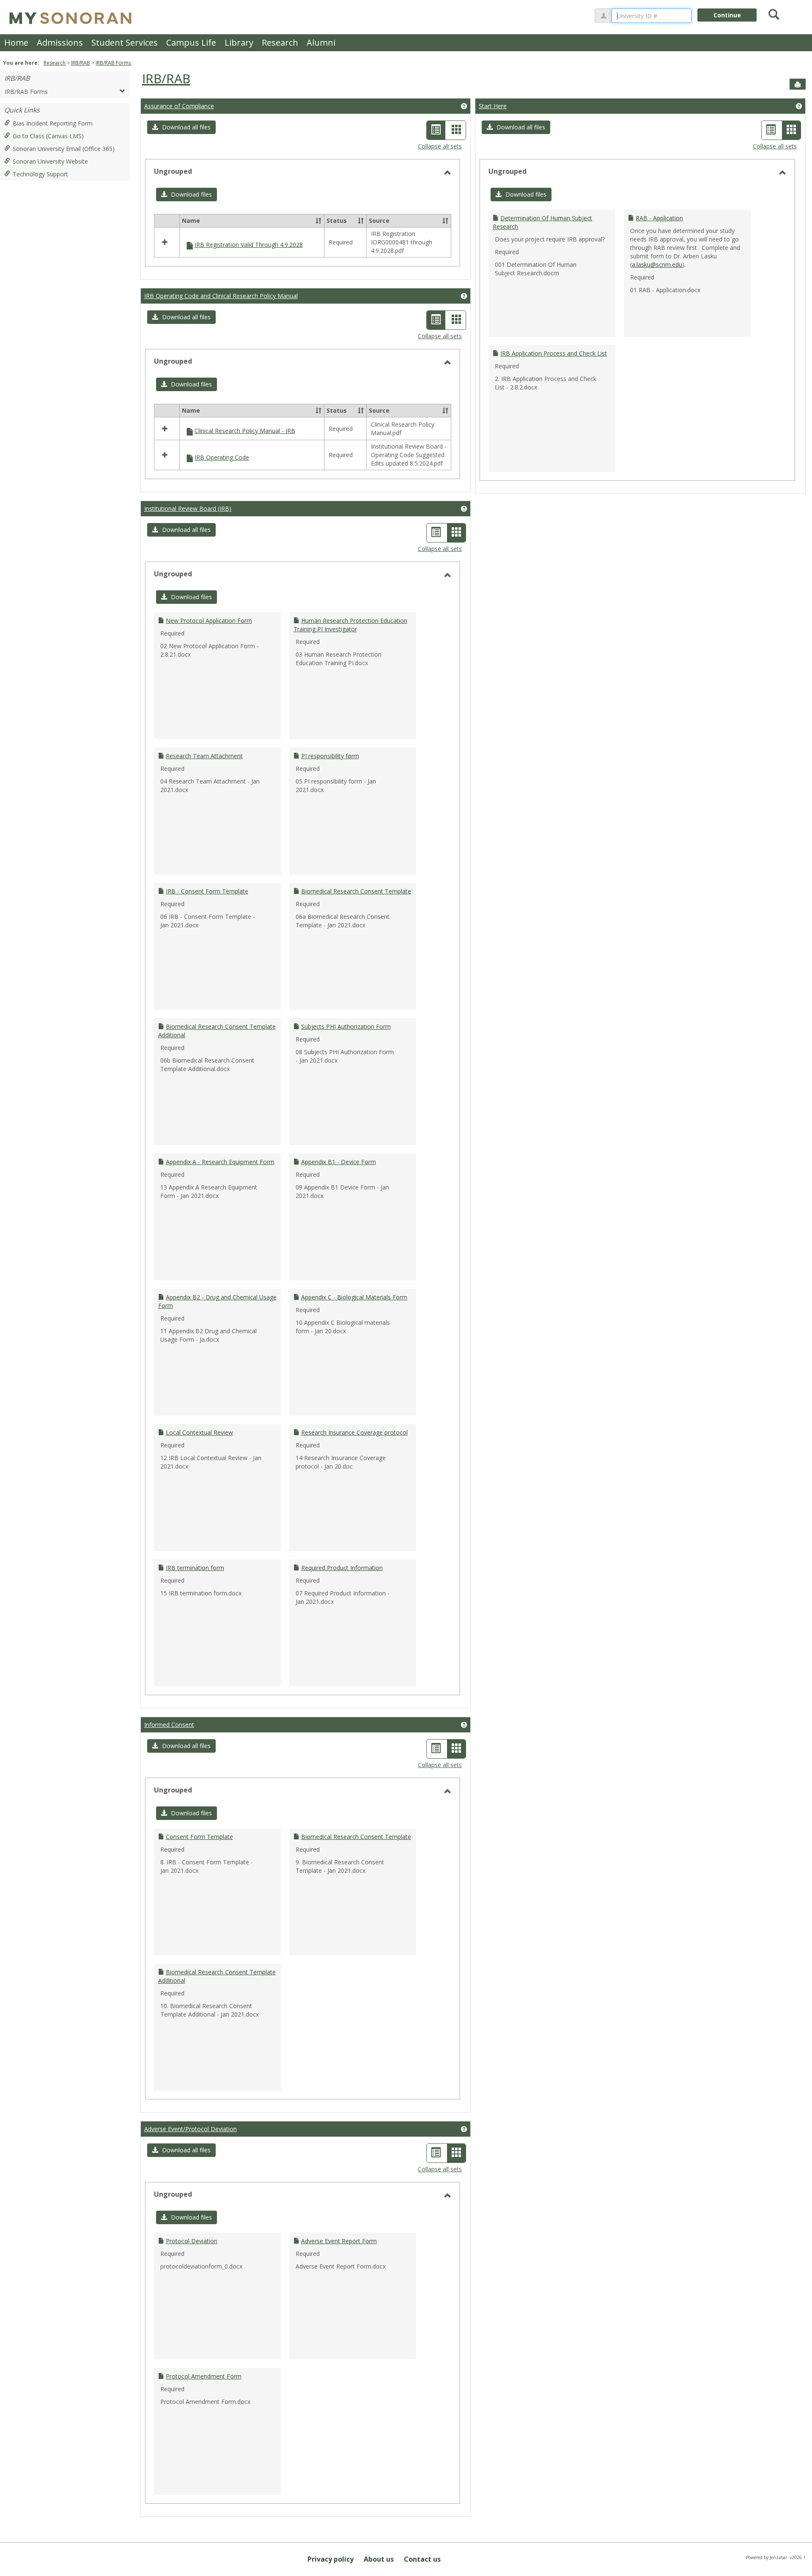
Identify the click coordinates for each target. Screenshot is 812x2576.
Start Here (493, 106)
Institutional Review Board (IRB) (188, 508)
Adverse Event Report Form (339, 2241)
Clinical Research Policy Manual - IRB (245, 431)
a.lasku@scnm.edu (657, 264)
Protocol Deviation (192, 2241)
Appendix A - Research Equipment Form (220, 1162)
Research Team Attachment (204, 756)
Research (280, 42)
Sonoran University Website (50, 161)
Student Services (125, 42)
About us (379, 2559)
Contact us (422, 2559)
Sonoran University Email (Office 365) (64, 149)
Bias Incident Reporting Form (53, 123)
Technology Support (40, 174)
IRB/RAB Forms (113, 63)
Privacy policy (331, 2559)
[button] (181, 127)
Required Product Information (342, 1568)
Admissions (60, 42)
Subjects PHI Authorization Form (346, 1026)
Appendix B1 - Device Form (339, 1162)
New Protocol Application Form (209, 621)
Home (16, 42)
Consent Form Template (199, 1837)
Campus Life (191, 42)
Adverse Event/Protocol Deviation (191, 2129)
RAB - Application (659, 218)
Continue (727, 15)
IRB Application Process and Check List (554, 353)
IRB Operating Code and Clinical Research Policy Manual (221, 296)
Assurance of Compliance (179, 106)
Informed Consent (169, 1725)
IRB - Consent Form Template (207, 891)
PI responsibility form (330, 756)
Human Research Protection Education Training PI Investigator (350, 625)
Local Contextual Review (199, 1432)
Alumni (321, 42)
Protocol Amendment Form (204, 2376)
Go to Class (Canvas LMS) (48, 136)
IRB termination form (195, 1568)
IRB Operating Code (222, 457)
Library (239, 42)
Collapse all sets (440, 146)
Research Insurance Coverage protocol (354, 1432)
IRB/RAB (81, 63)
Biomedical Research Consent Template (356, 891)
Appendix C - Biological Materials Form (354, 1297)
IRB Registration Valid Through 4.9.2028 (249, 245)
